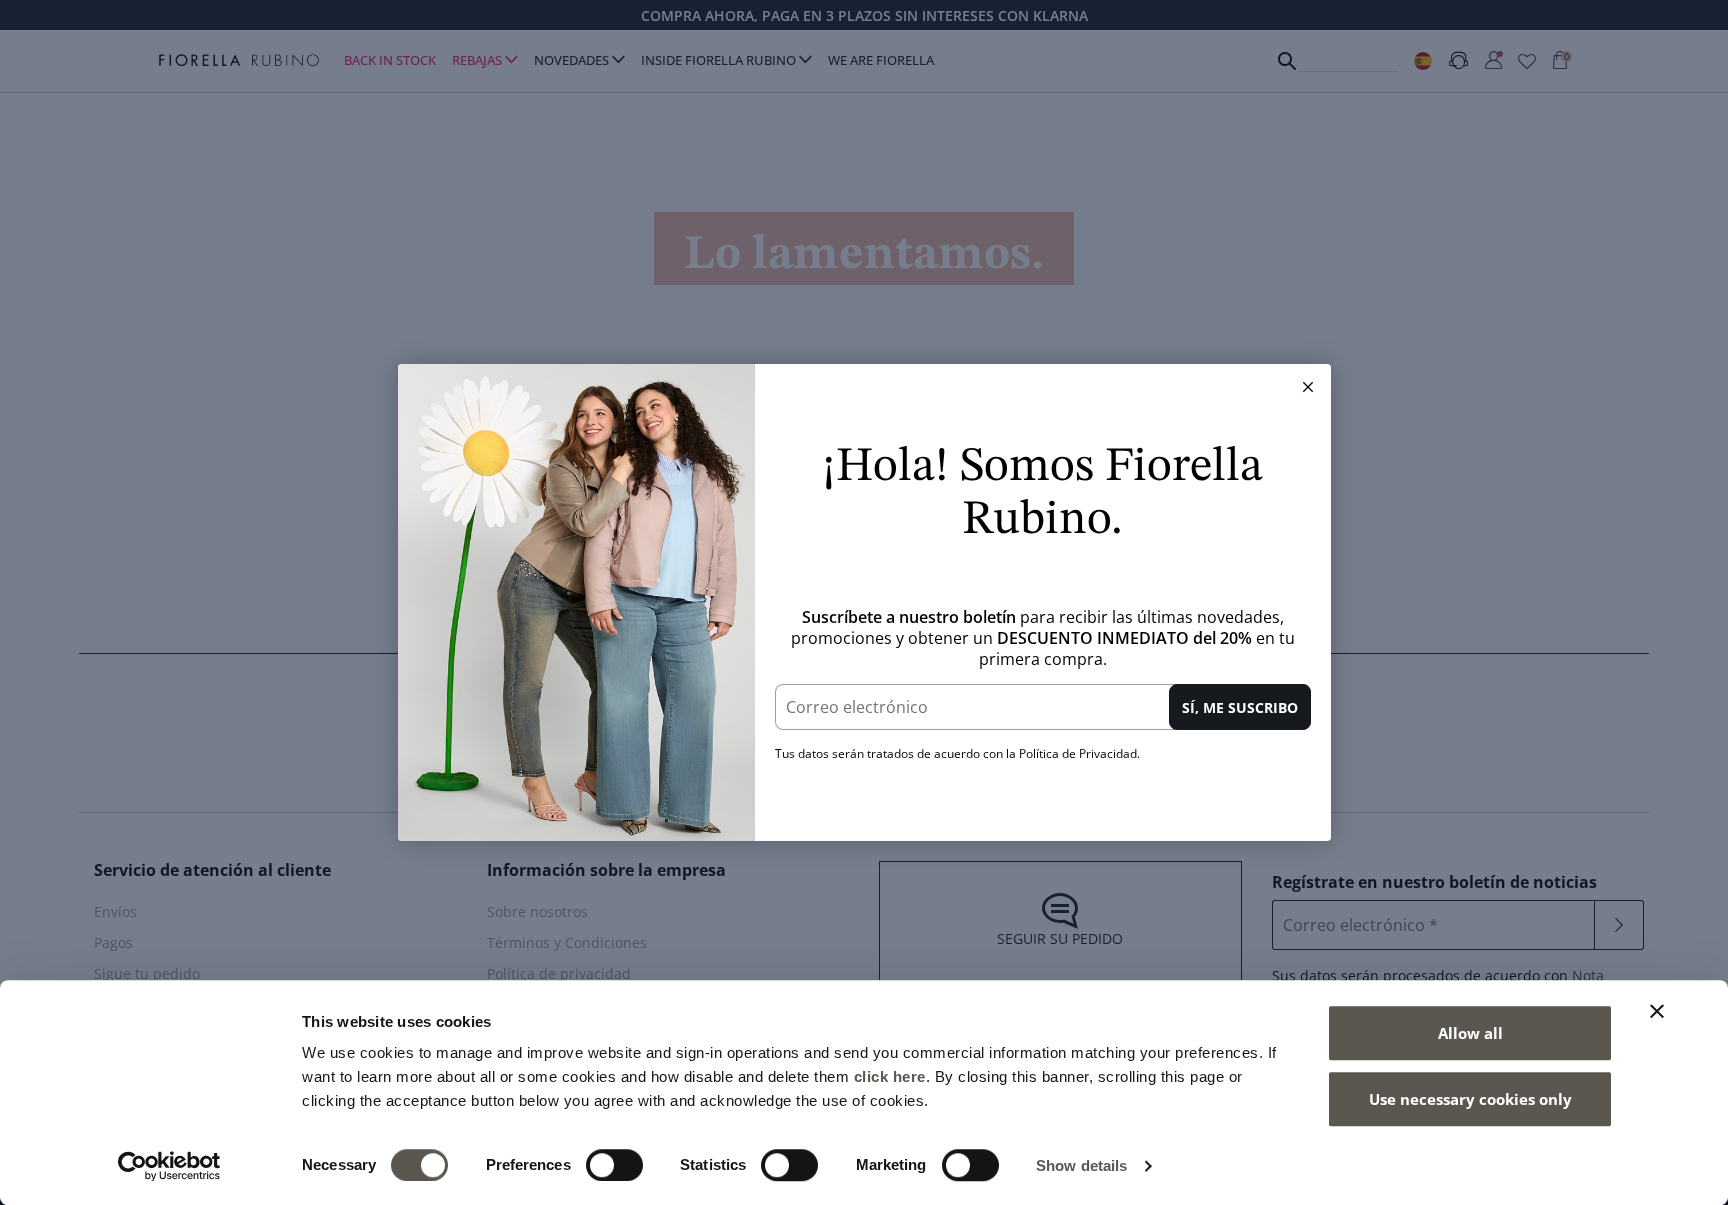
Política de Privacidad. (1079, 753)
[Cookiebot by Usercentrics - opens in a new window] (169, 1166)
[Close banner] (1657, 1011)
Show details (1081, 1165)
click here (890, 1076)
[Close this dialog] (1308, 387)
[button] (1308, 387)
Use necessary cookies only (1470, 1099)
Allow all (1470, 1033)
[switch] (614, 1165)
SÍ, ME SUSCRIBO (1240, 707)
